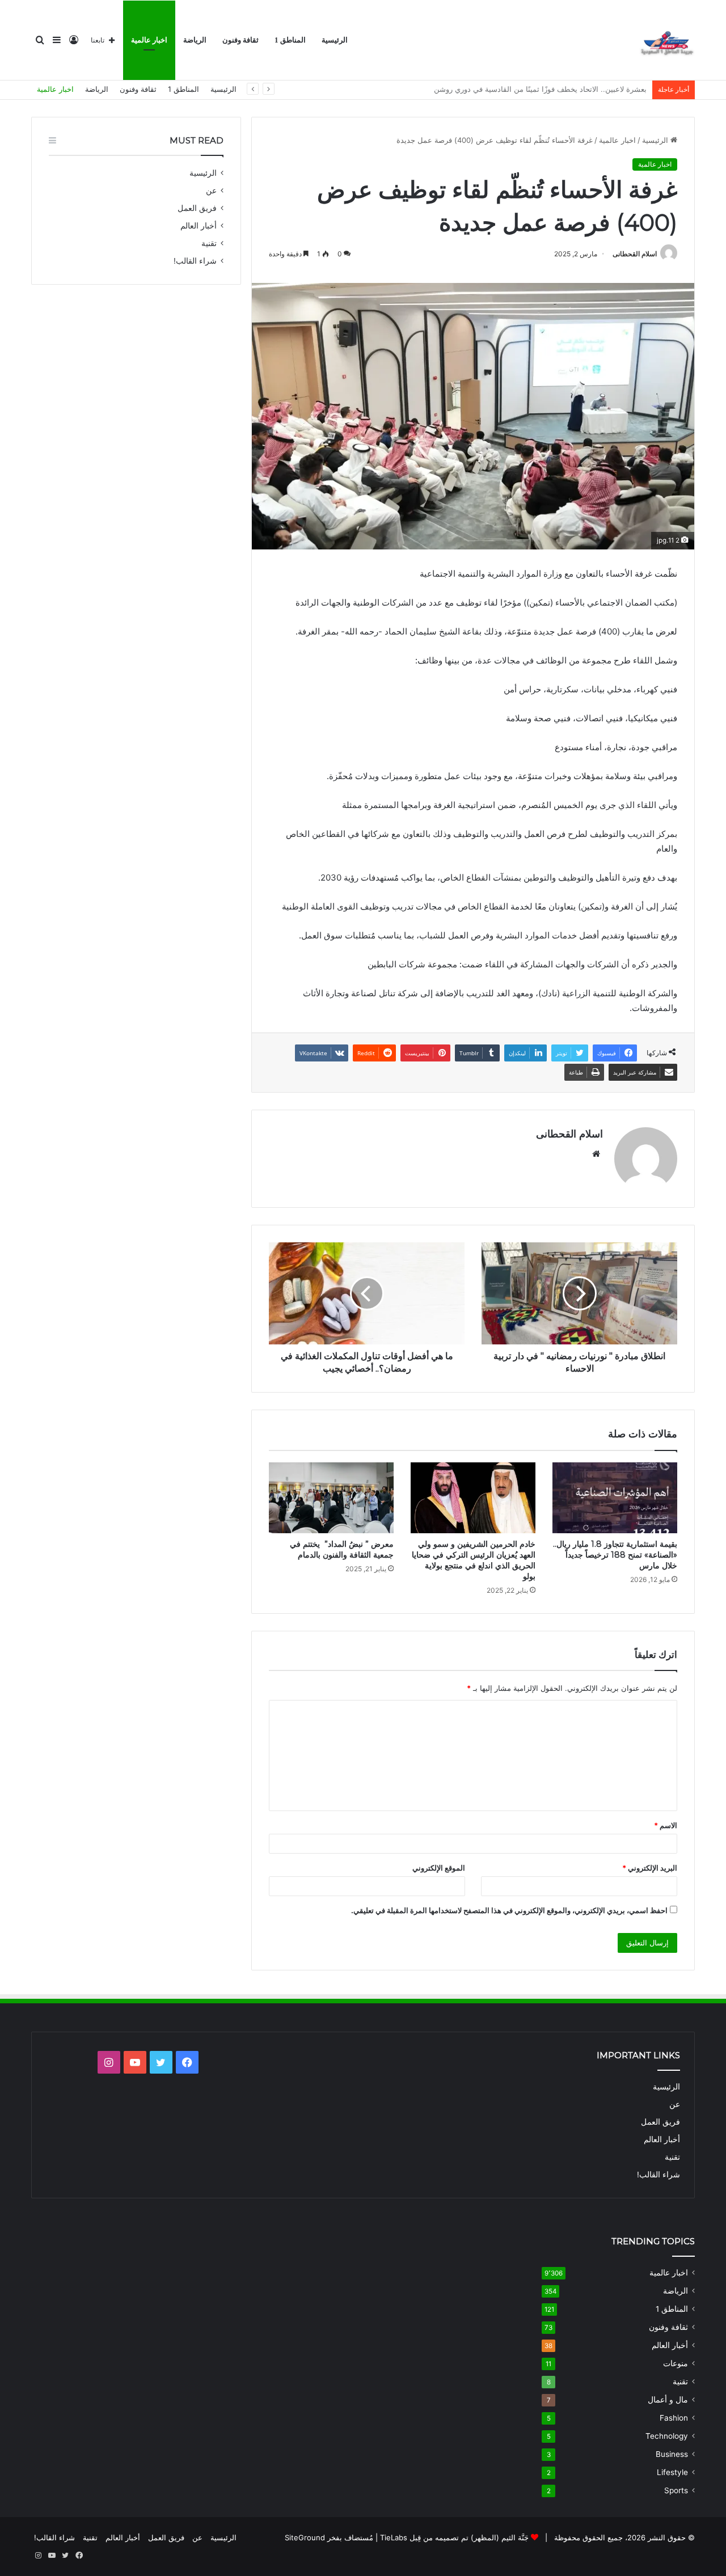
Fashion (674, 2418)
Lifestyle (672, 2472)
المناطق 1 (290, 40)
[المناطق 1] (666, 40)
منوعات (676, 2363)
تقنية (209, 243)
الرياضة (195, 40)
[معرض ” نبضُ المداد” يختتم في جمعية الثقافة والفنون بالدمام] (331, 1498)
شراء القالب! (195, 261)
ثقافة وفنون (240, 40)
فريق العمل (197, 208)
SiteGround (305, 2537)
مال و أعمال (668, 2400)
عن (211, 191)
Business (672, 2454)
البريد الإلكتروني (650, 1868)
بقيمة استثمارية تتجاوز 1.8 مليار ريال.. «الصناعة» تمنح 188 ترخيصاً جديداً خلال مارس (615, 1555)
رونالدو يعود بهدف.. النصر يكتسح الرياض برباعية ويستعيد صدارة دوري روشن (528, 89)
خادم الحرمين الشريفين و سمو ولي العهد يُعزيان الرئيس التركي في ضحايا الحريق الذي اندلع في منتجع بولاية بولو (474, 1560)
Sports (676, 2490)
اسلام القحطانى (635, 254)
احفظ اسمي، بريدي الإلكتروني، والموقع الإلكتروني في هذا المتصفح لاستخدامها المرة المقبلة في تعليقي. (509, 1910)
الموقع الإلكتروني (439, 1868)
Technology (667, 2436)
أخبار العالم (199, 226)
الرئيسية (335, 40)
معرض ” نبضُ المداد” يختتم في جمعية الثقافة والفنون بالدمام (342, 1549)
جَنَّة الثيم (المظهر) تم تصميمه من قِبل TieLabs (454, 2537)
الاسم (666, 1825)
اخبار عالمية (149, 40)
